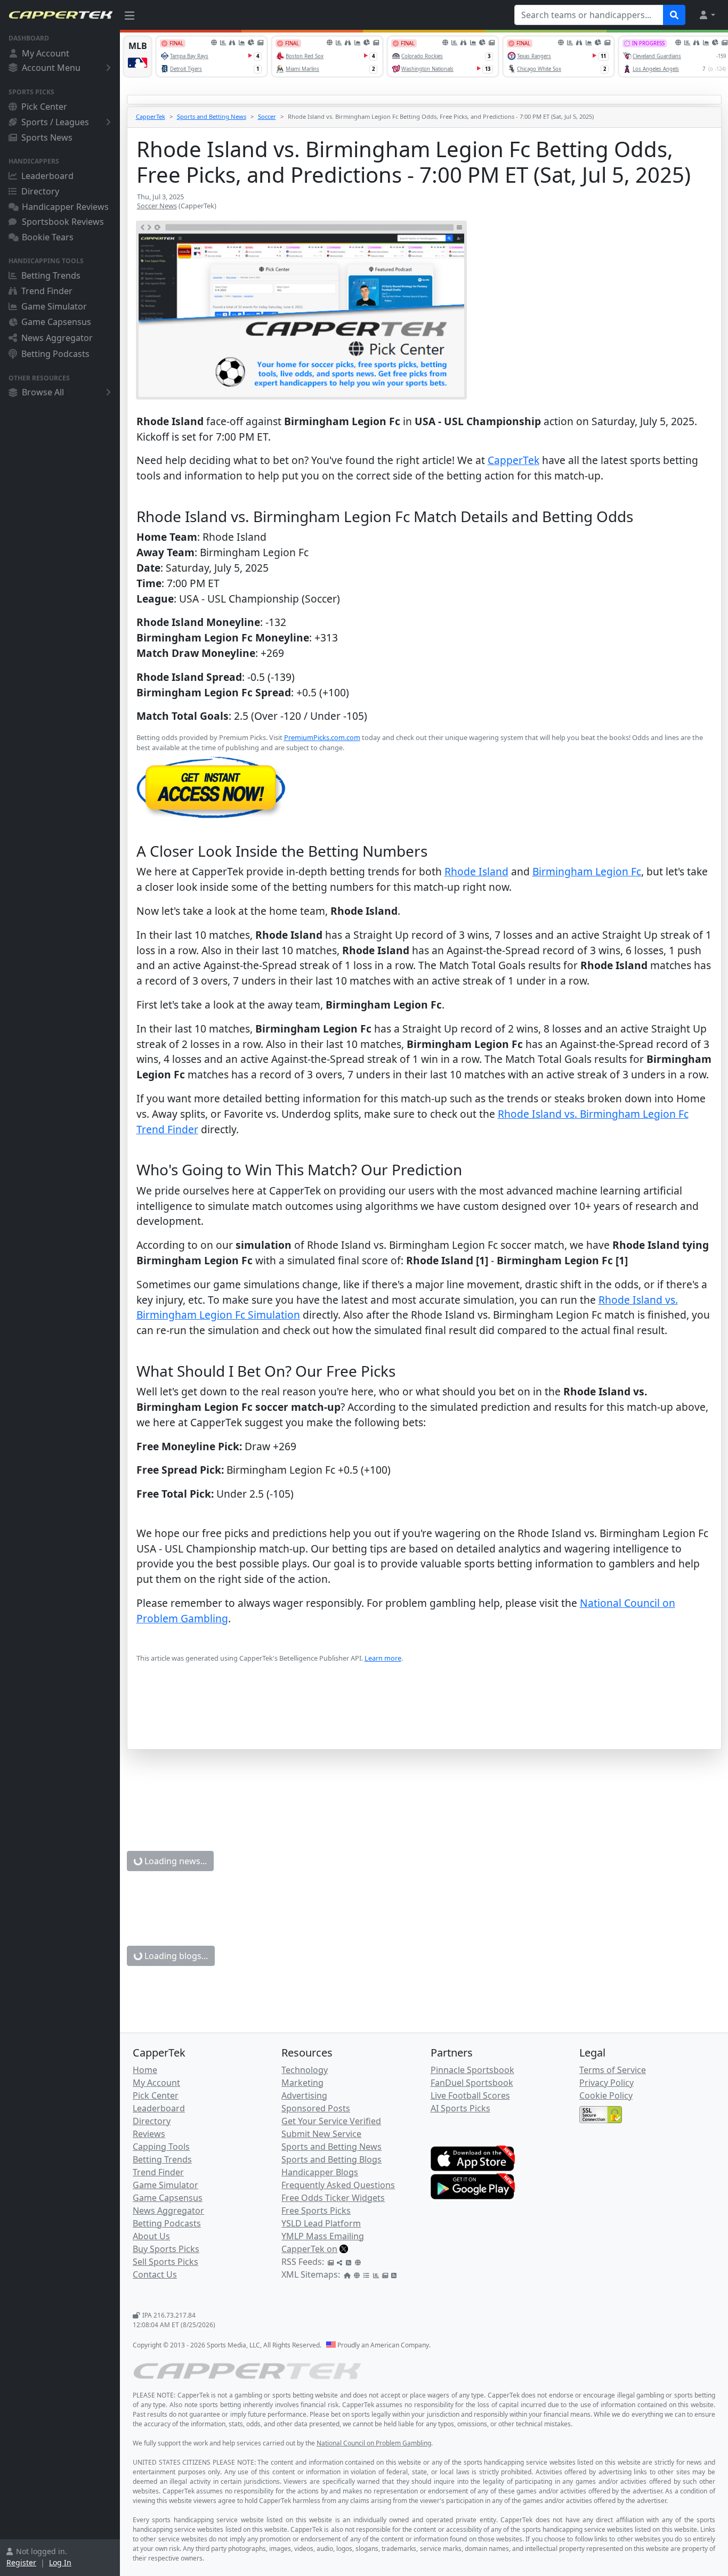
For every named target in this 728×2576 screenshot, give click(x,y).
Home (145, 2070)
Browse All (43, 392)
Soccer (267, 116)
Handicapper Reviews (65, 207)
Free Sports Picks (316, 2211)
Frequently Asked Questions (338, 2185)
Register (21, 2562)
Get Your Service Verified (331, 2121)
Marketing (302, 2083)
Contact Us (155, 2274)
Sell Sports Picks (165, 2262)
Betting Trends (51, 275)
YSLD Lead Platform (321, 2223)
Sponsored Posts (316, 2108)
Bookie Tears (48, 237)
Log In (60, 2562)
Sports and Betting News (212, 116)
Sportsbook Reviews (63, 222)
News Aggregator (57, 338)
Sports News (47, 137)
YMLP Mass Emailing (323, 2236)
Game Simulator (54, 306)
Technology (305, 2070)
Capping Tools (161, 2147)
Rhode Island (476, 871)
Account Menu (51, 68)
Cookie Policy (606, 2095)
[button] (707, 15)
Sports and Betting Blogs (331, 2159)
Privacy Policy (606, 2083)
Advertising (304, 2095)
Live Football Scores (470, 2095)
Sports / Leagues (55, 122)
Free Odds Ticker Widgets (333, 2198)
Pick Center (44, 107)
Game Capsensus (56, 322)
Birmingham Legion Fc (587, 871)
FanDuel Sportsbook (472, 2083)
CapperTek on (309, 2249)
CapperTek (151, 116)
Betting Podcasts (55, 354)
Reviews (149, 2134)
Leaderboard (47, 176)
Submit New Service (321, 2134)
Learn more (383, 1658)
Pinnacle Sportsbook (472, 2070)
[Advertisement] (424, 1722)
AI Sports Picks (460, 2108)
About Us (151, 2236)
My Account (46, 53)
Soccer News (157, 206)
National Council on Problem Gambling (374, 2443)
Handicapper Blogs (320, 2172)
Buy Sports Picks (166, 2249)
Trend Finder (47, 291)
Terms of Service (613, 2070)
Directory (40, 191)
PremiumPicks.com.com (322, 737)
